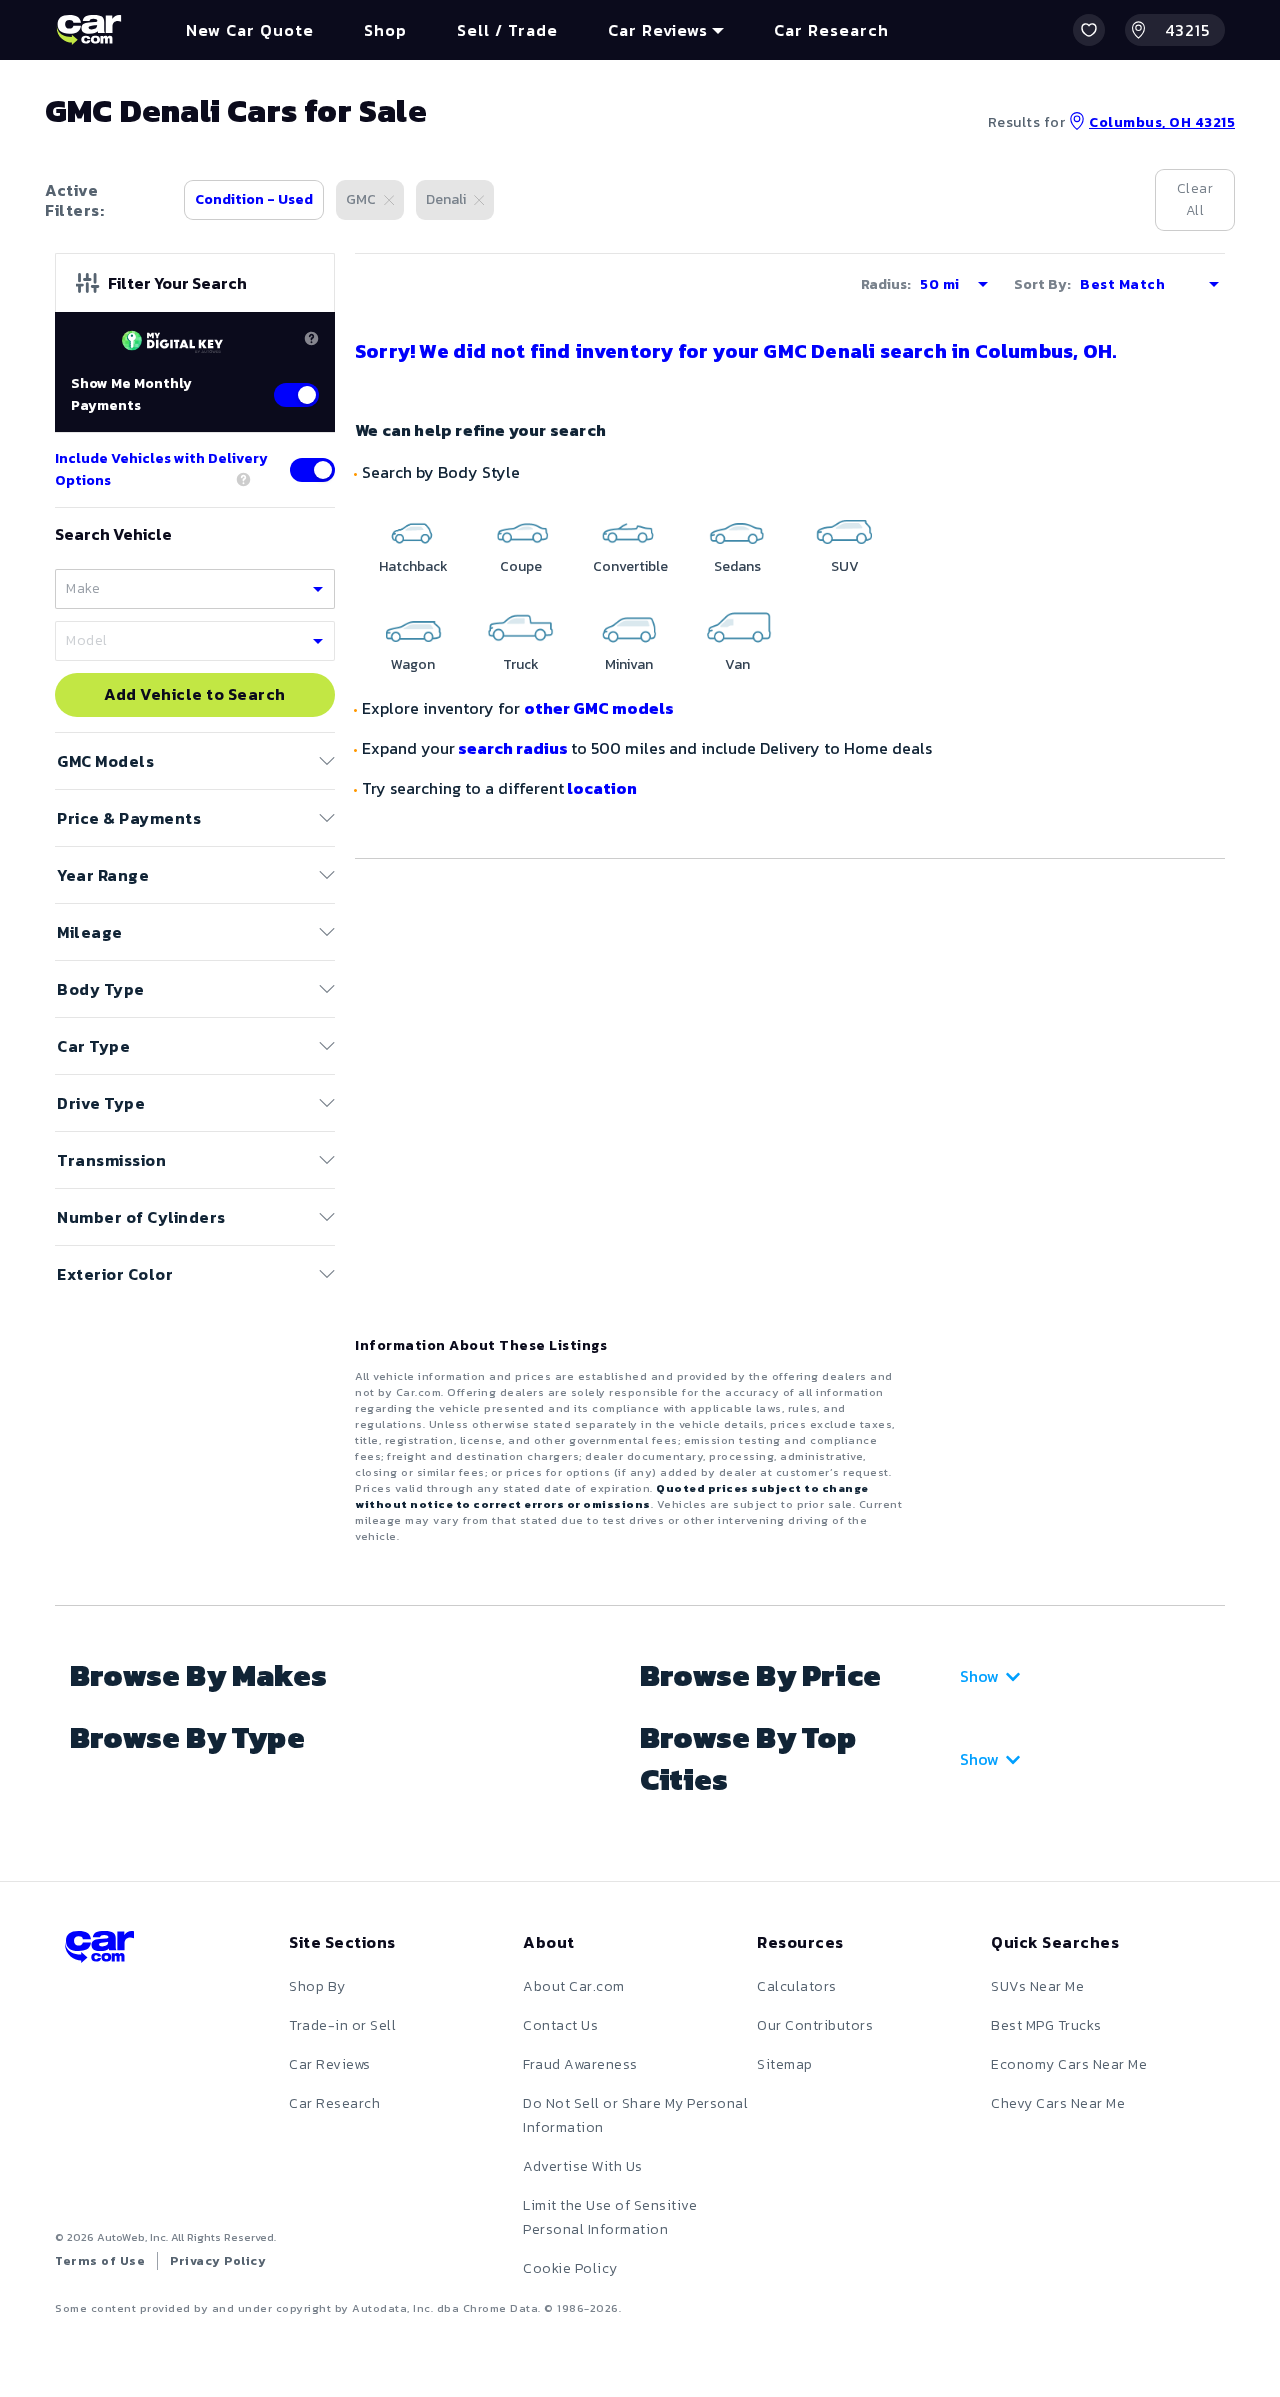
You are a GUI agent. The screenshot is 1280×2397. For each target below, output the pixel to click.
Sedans (737, 566)
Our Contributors (815, 2025)
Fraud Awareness (580, 2064)
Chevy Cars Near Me (1058, 2103)
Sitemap (785, 2064)
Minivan (629, 664)
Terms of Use (100, 2261)
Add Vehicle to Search (195, 695)
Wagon (413, 664)
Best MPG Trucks (1046, 2025)
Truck (521, 664)
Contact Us (560, 2025)
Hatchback (413, 566)
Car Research (334, 2103)
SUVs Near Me (1037, 1986)
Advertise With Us (583, 2166)
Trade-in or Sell (342, 2025)
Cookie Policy (570, 2268)
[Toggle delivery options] (312, 470)
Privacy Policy (218, 2261)
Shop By (317, 1986)
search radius (513, 748)
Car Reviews (330, 2064)
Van (737, 664)
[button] (1089, 30)
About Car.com (574, 1986)
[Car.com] (89, 30)
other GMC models (599, 708)
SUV (845, 566)
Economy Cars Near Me (1069, 2064)
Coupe (521, 566)
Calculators (797, 1986)
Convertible (630, 566)
